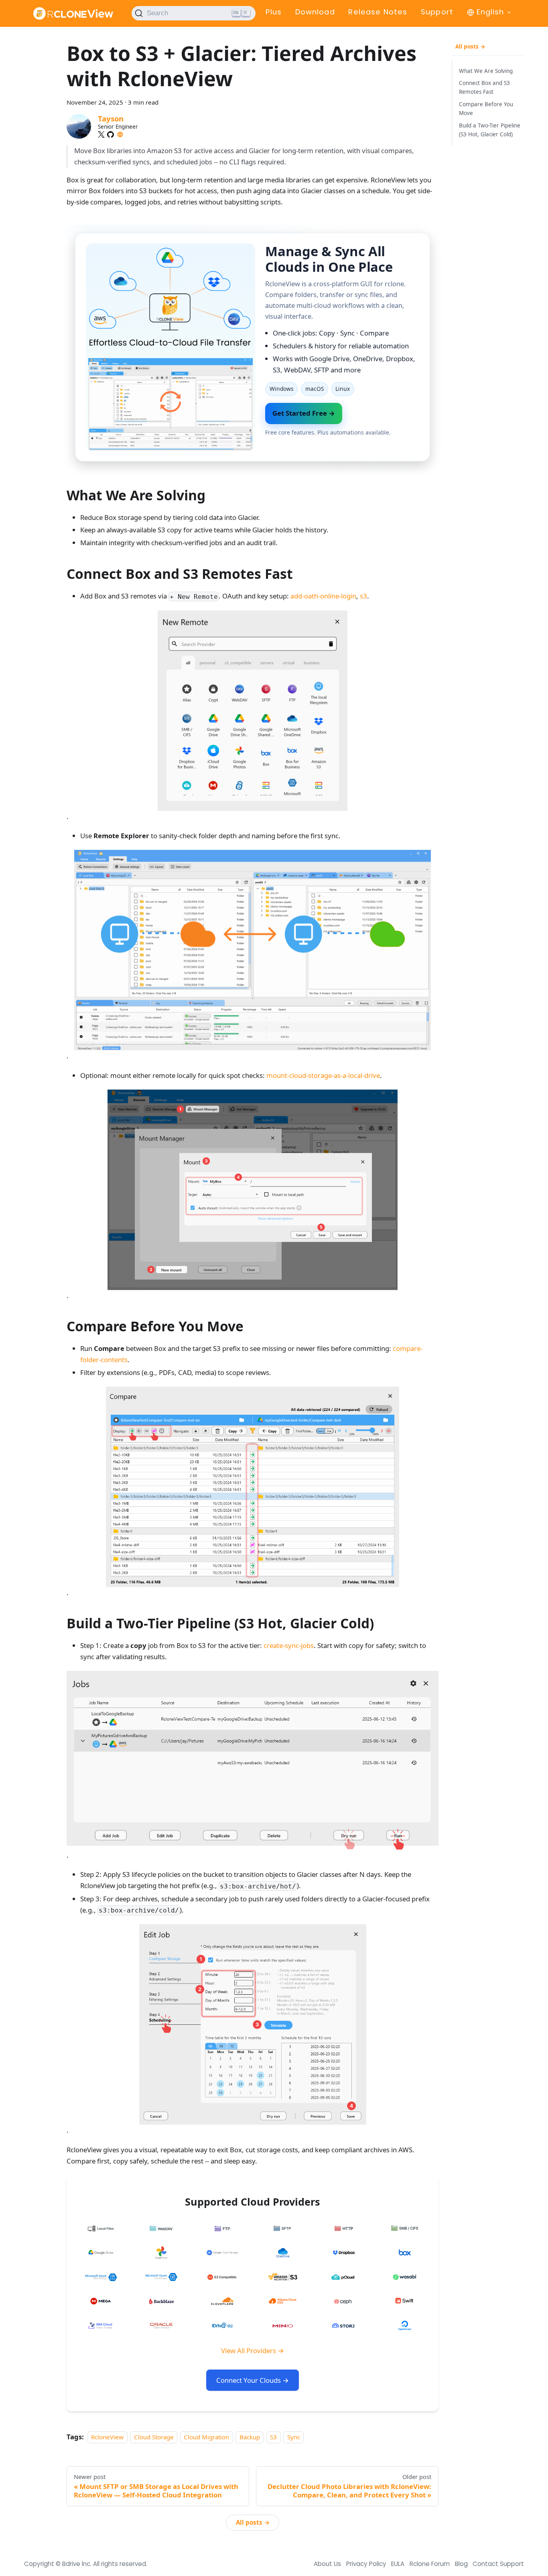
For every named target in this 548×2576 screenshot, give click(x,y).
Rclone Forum (430, 2564)
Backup (250, 2437)
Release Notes (378, 12)
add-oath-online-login (323, 596)
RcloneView (107, 2437)
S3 (273, 2437)
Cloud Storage (154, 2437)
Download (315, 12)
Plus (274, 12)
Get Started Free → (304, 413)
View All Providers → (253, 2351)
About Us (327, 2564)
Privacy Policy (366, 2564)
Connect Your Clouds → (253, 2380)
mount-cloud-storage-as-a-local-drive (323, 1075)
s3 (363, 596)
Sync (294, 2437)
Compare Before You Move (486, 109)
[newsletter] (120, 134)
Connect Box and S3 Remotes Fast (484, 88)
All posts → (253, 2522)
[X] (101, 134)
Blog (461, 2564)
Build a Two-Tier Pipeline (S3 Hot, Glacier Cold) (490, 130)
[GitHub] (111, 134)
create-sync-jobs (289, 1645)
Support (437, 12)
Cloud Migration (206, 2437)
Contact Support (498, 2564)
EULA (398, 2564)
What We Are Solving (486, 71)
